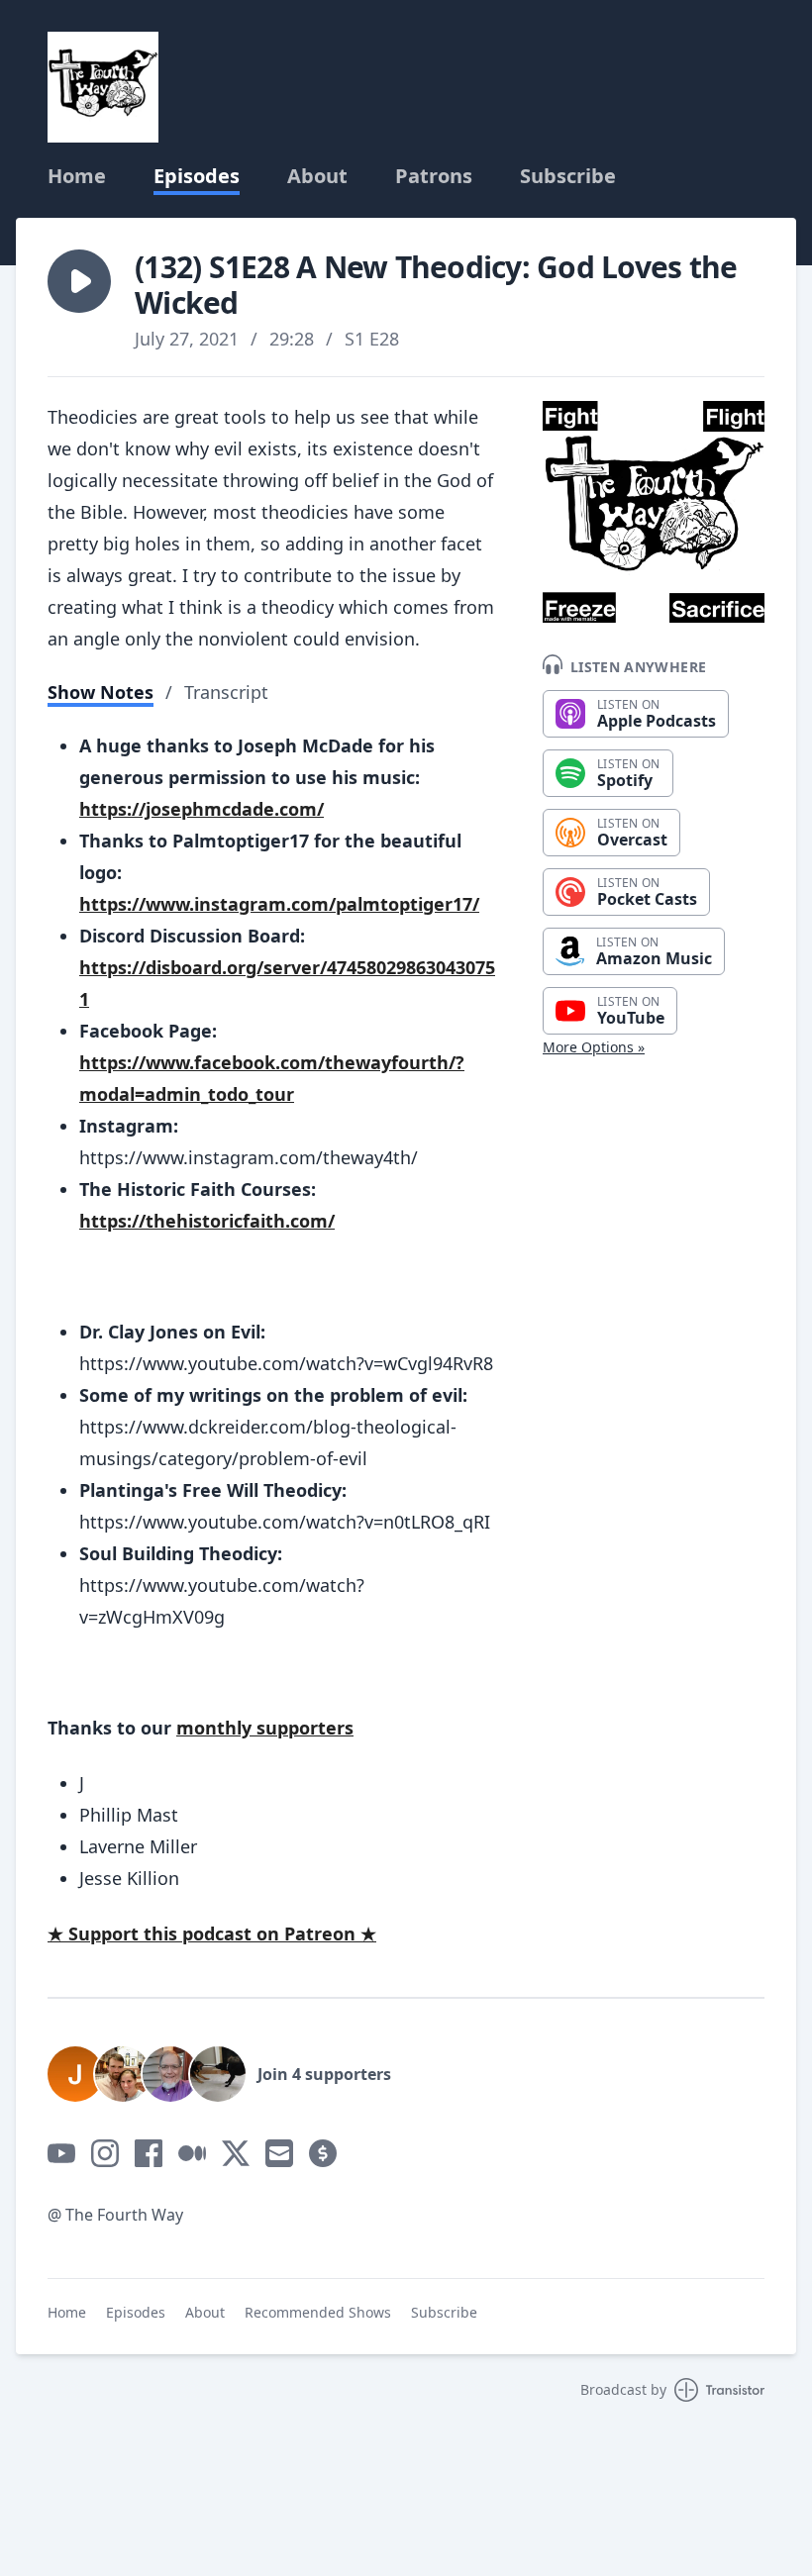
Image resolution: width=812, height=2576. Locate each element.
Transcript (226, 692)
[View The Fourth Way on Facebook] (149, 2153)
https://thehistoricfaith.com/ (207, 1221)
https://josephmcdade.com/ (202, 809)
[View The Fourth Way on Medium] (192, 2153)
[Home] (103, 87)
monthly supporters (265, 1728)
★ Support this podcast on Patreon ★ (212, 1933)
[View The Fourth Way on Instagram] (105, 2153)
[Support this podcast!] (323, 2153)
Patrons (434, 176)
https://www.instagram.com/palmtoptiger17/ (279, 904)
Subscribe (568, 176)
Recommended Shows (318, 2312)
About (317, 176)
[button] (79, 281)
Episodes (197, 176)
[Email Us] (279, 2153)
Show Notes (101, 692)
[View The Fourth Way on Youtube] (61, 2153)
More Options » (594, 1047)
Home (77, 176)
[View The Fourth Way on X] (236, 2153)
